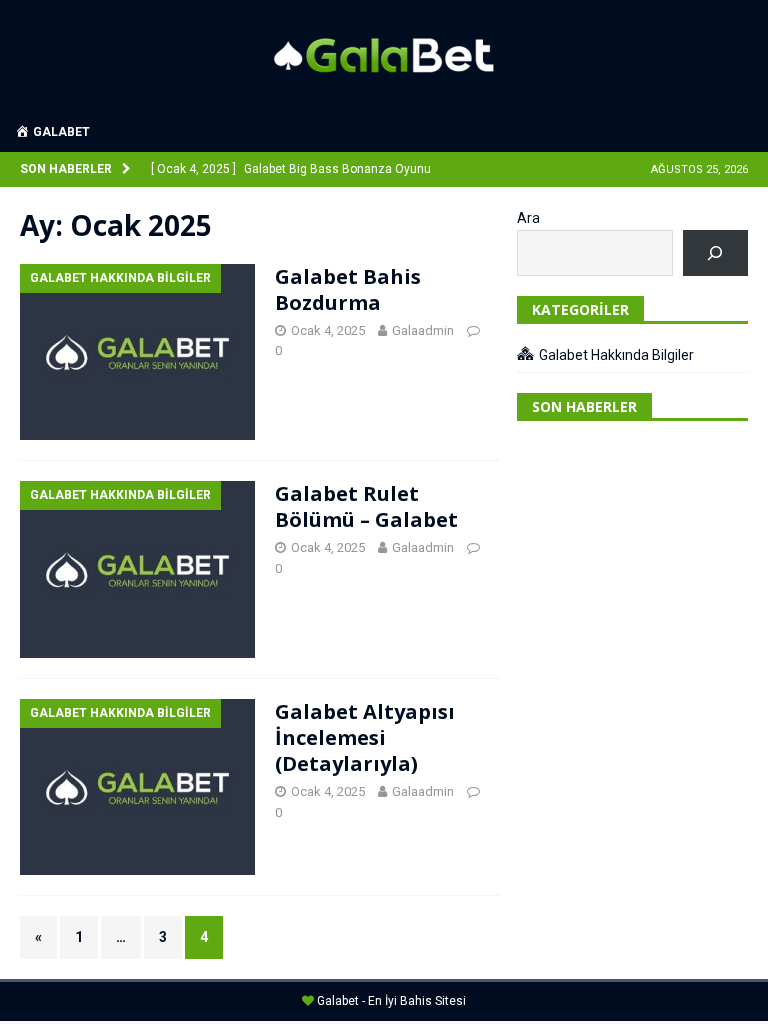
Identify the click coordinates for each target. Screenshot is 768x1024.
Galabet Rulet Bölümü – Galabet (366, 506)
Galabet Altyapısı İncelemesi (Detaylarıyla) (365, 737)
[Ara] (715, 253)
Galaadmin (423, 330)
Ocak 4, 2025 (328, 330)
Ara (528, 218)
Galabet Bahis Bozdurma (348, 289)
